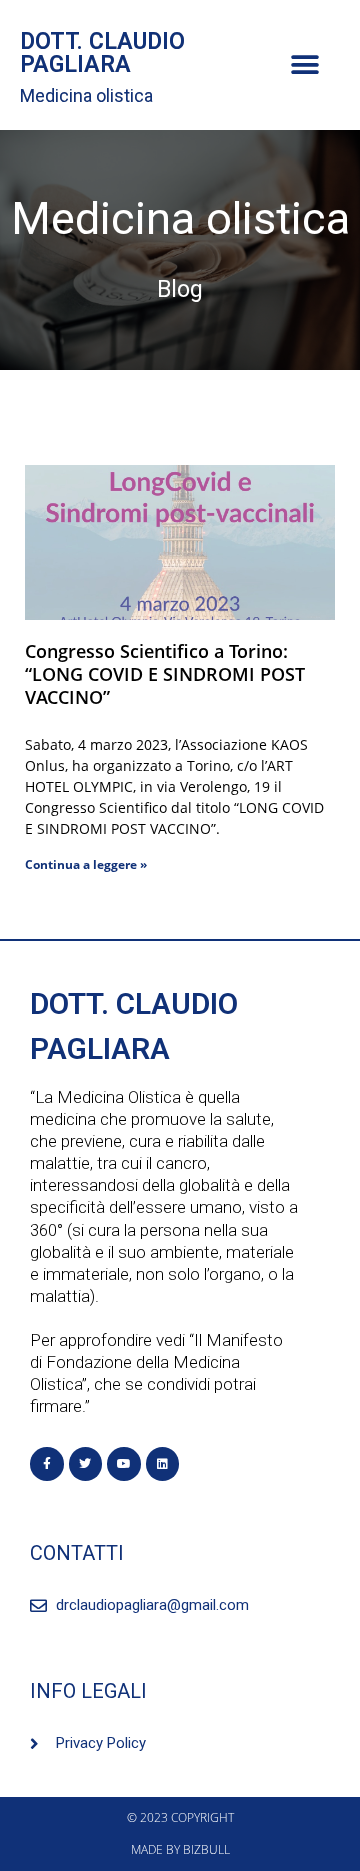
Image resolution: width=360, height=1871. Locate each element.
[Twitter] (86, 1464)
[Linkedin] (163, 1464)
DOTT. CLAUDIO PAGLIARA (102, 53)
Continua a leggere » (86, 864)
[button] (304, 65)
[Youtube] (124, 1464)
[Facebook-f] (47, 1464)
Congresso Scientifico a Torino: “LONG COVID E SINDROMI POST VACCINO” (165, 674)
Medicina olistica (86, 95)
